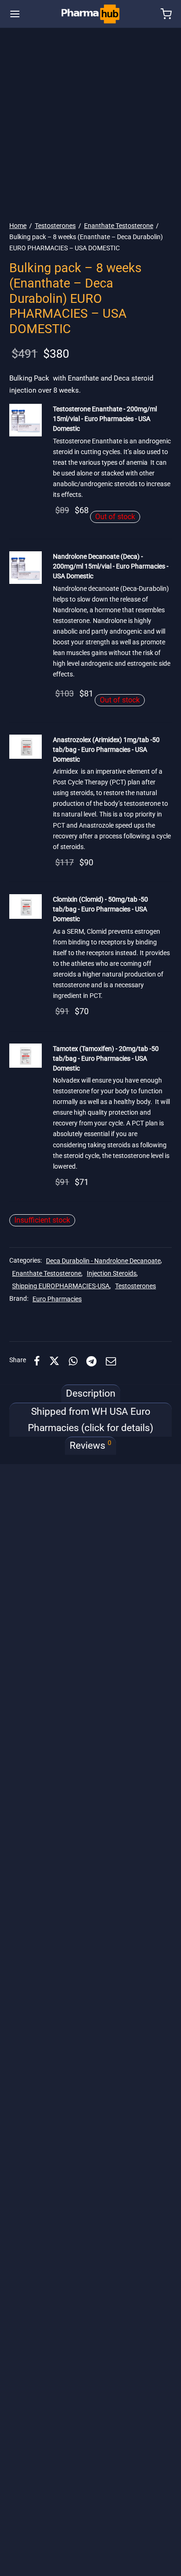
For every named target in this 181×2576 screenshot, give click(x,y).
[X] (54, 1361)
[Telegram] (92, 1361)
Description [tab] (91, 1393)
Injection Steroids (112, 1274)
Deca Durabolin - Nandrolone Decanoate (103, 1261)
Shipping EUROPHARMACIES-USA (61, 1286)
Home (18, 226)
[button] (26, 420)
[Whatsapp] (73, 1361)
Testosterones (55, 226)
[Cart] (166, 14)
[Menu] (15, 14)
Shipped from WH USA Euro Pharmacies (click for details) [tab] (90, 1420)
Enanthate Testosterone (119, 226)
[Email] (111, 1361)
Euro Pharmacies (57, 1299)
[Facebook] (37, 1361)
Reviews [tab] (90, 1445)
